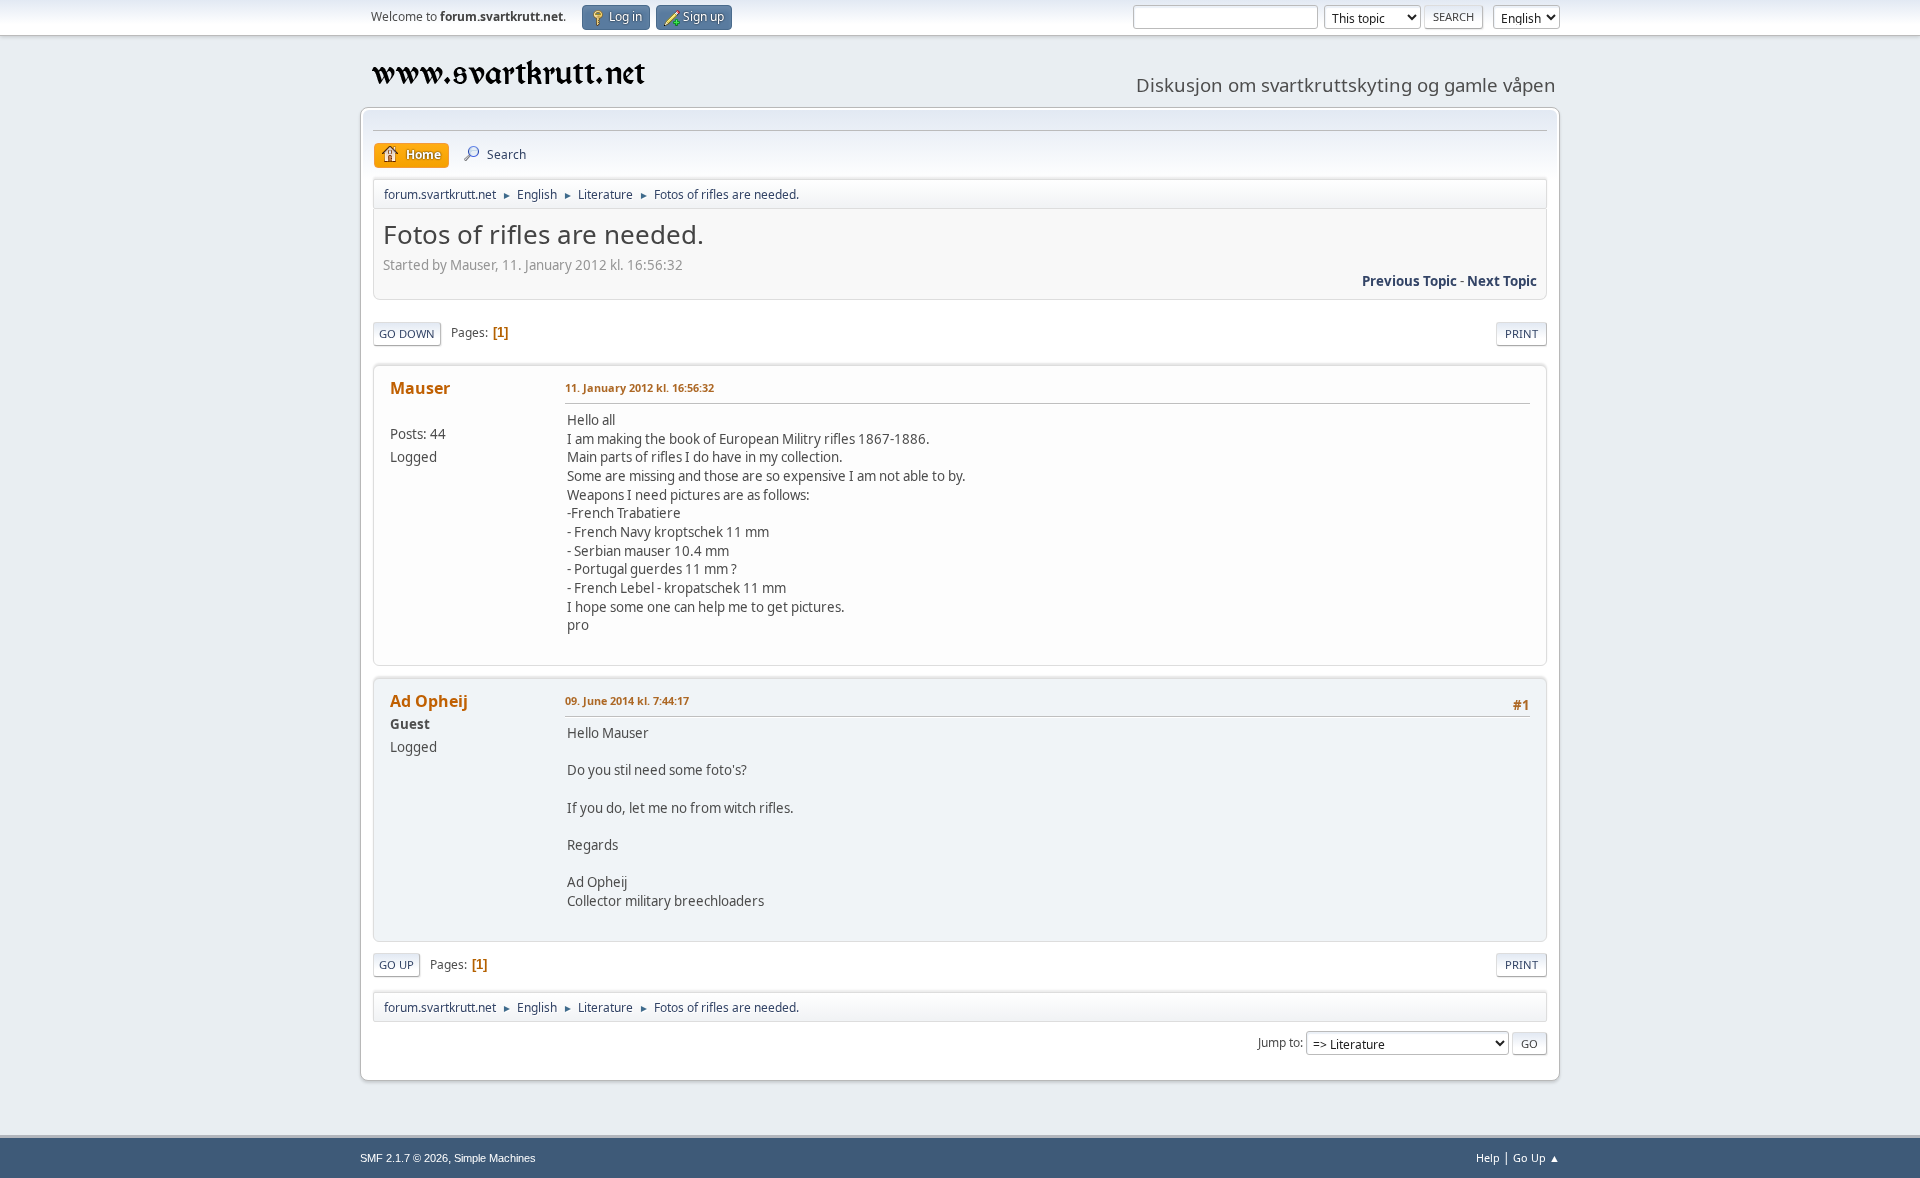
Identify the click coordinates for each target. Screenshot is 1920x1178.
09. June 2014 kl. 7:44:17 (627, 700)
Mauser (420, 388)
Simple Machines (495, 1158)
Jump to (1279, 1042)
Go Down (407, 333)
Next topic (1502, 281)
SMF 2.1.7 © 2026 (404, 1158)
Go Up (396, 964)
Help (1488, 1157)
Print (1521, 333)
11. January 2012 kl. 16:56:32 (639, 387)
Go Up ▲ (1536, 1157)
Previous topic (1409, 281)
